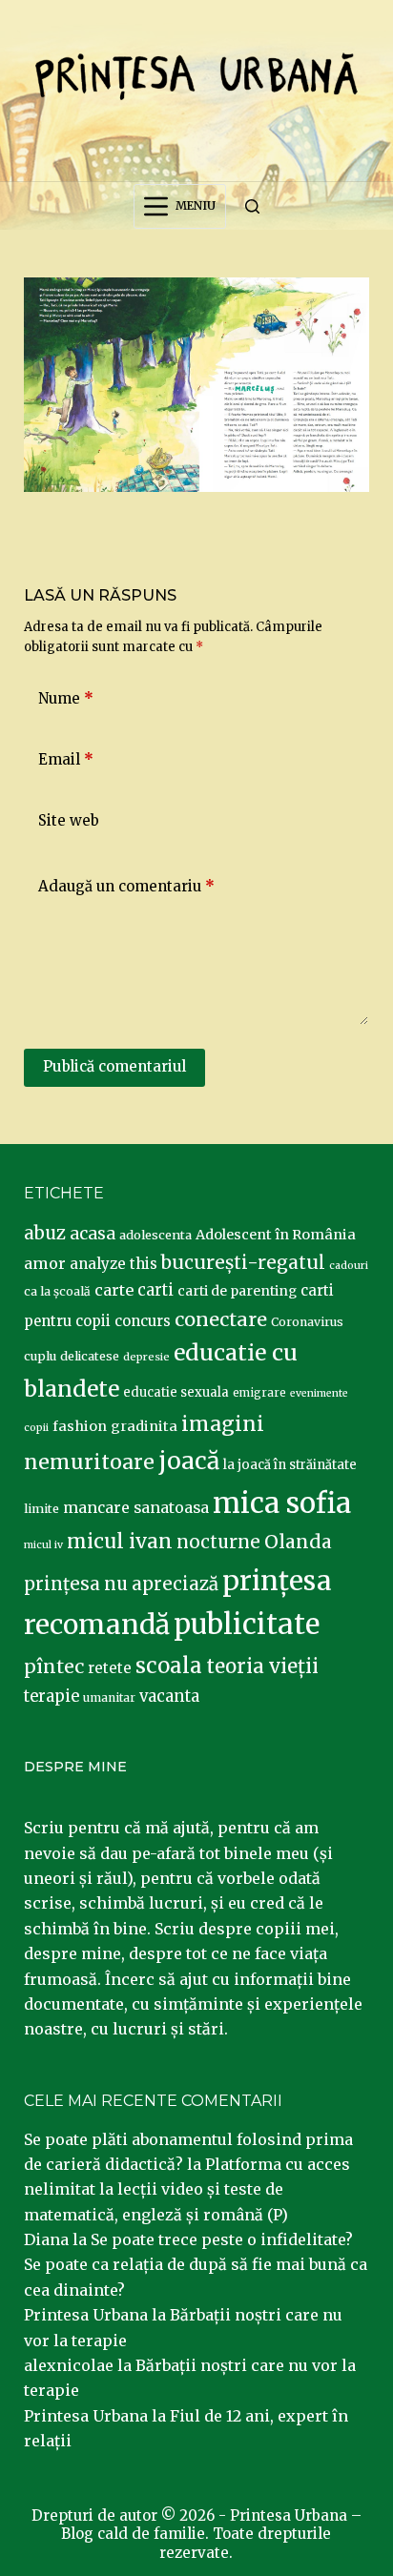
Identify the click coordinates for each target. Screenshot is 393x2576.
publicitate (247, 1625)
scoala (169, 1666)
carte (114, 1290)
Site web (69, 820)
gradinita (144, 1426)
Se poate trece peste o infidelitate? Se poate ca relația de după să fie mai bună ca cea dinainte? (196, 2265)
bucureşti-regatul (243, 1262)
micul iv (43, 1545)
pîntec (54, 1666)
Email (66, 759)
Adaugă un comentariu (126, 886)
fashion (80, 1426)
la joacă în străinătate (290, 1465)
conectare (221, 1319)
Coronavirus (307, 1322)
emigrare (259, 1393)
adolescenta (155, 1235)
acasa (93, 1234)
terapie (52, 1697)
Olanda (298, 1542)
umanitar (109, 1697)
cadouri (349, 1266)
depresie (146, 1357)
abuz (45, 1233)
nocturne (218, 1542)
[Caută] (252, 206)
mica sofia (282, 1503)
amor (45, 1263)
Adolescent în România (276, 1235)
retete (110, 1668)
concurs (143, 1321)
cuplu (40, 1356)
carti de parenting (237, 1291)
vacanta (169, 1697)
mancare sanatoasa (136, 1507)
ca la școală (57, 1291)
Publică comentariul (114, 1066)
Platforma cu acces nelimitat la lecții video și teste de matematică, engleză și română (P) (187, 2189)
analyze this (114, 1264)
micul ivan (120, 1542)
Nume (66, 698)
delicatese (90, 1356)
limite (41, 1509)
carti (155, 1290)
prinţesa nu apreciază (121, 1584)
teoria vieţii (262, 1666)
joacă (189, 1461)
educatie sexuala (176, 1392)
